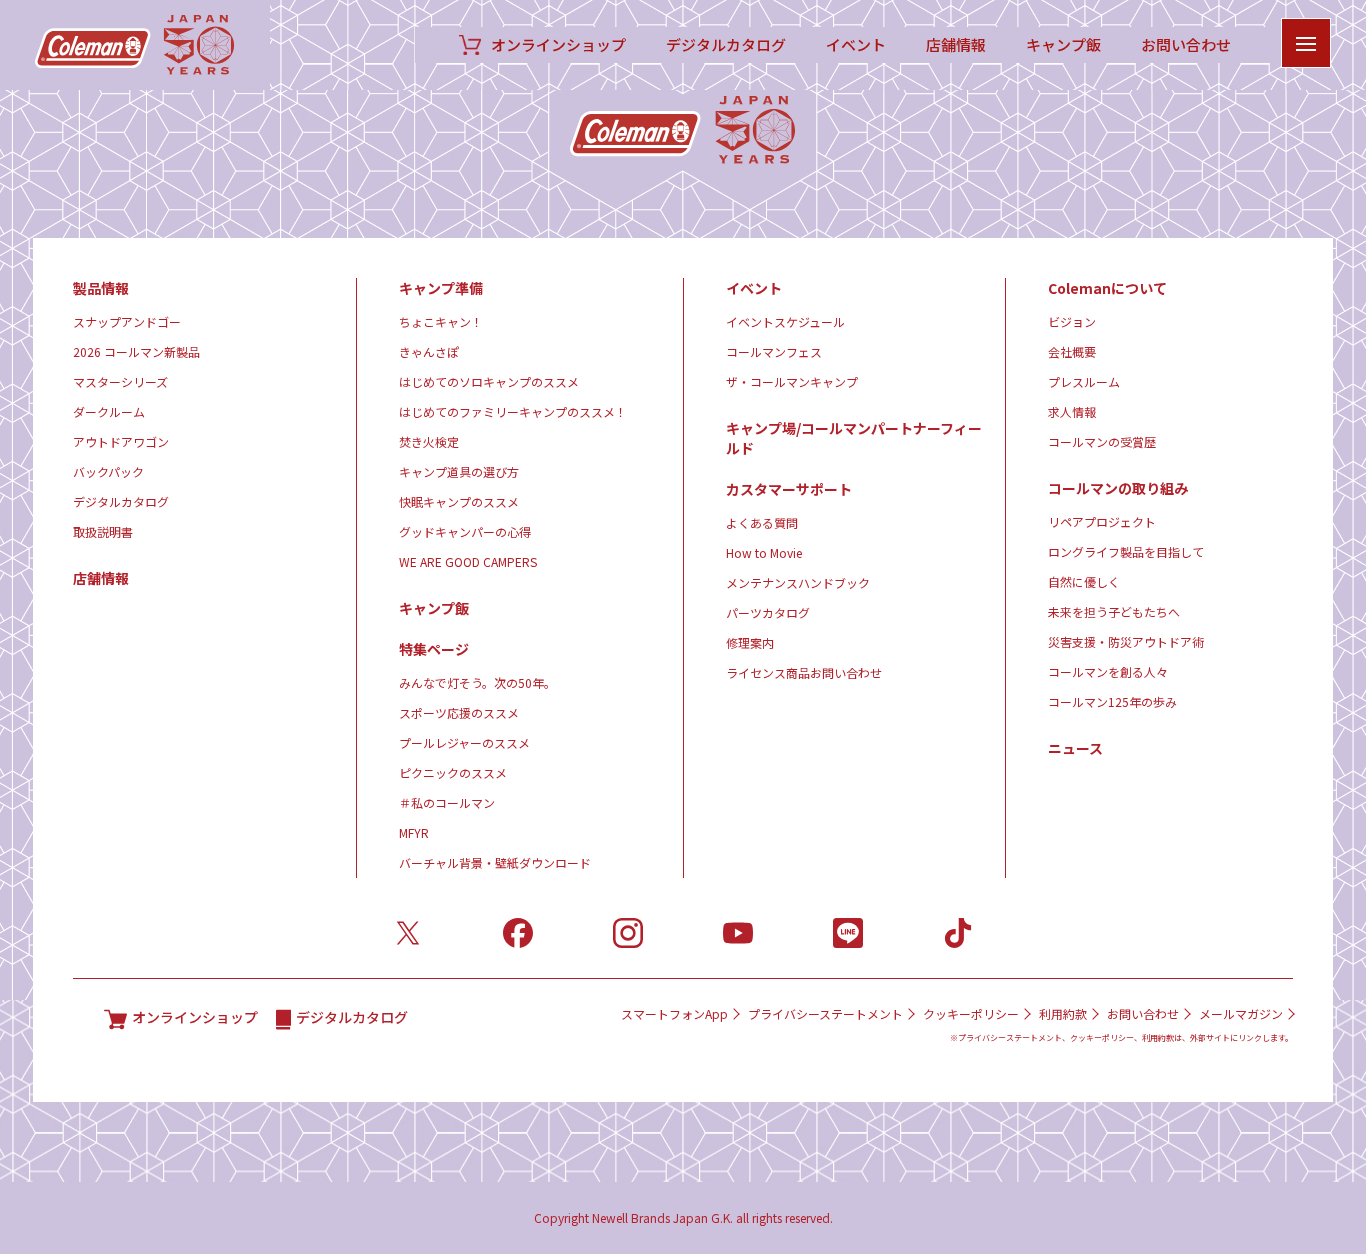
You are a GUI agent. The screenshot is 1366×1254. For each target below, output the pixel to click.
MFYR (414, 832)
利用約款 (1063, 1014)
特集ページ (434, 649)
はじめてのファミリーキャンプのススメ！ (513, 411)
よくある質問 (762, 522)
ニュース (1075, 748)
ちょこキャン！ (441, 321)
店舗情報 (956, 45)
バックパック (108, 471)
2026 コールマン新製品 (136, 351)
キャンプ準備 (441, 288)
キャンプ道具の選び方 (459, 471)
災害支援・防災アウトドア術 (1126, 641)
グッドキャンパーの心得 (465, 531)
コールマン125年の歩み (1112, 701)
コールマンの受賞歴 (1102, 441)
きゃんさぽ (429, 351)
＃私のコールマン (447, 802)
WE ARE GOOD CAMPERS (468, 561)
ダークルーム (109, 411)
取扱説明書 (103, 531)
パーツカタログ (768, 612)
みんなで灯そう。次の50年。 (477, 682)
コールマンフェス (774, 351)
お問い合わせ (1186, 45)
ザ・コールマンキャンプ (792, 381)
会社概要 (1072, 351)
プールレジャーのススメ (464, 742)
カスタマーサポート (789, 489)
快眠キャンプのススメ (459, 501)
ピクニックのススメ (453, 772)
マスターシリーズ (120, 381)
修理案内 (750, 642)
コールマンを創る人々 (1108, 671)
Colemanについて (1107, 288)
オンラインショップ (558, 45)
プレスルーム (1084, 381)
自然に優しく (1084, 581)
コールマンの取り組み (1118, 488)
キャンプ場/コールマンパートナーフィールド (854, 438)
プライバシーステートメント (825, 1014)
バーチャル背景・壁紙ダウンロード (495, 862)
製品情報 (101, 288)
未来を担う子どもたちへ (1114, 611)
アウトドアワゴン (121, 441)
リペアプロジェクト (1102, 521)
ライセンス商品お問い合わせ (804, 672)
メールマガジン (1241, 1014)
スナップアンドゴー (127, 321)
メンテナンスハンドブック (798, 582)
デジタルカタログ (726, 45)
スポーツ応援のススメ (459, 712)
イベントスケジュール (785, 321)
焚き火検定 (429, 441)
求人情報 (1072, 411)
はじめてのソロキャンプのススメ (489, 381)
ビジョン (1072, 321)
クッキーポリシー (971, 1014)
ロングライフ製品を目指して (1126, 551)
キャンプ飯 (1063, 45)
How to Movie (764, 552)
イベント (856, 45)
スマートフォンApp (674, 1014)
